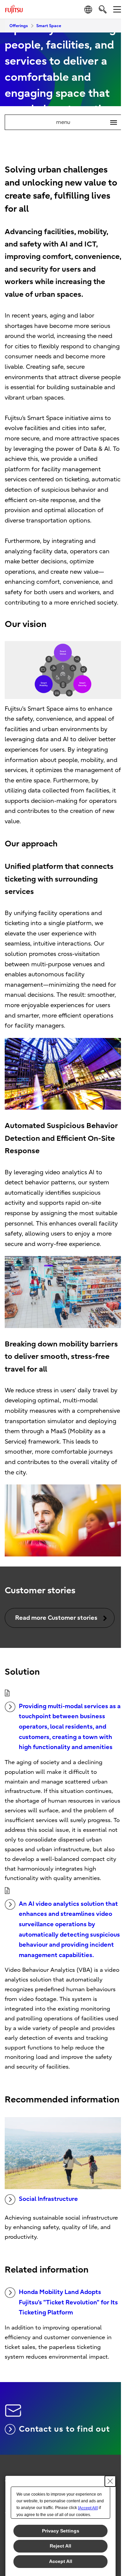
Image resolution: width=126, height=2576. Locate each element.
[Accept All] (88, 2508)
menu (84, 122)
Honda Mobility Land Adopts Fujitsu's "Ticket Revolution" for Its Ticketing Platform (68, 2302)
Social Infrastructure (48, 2199)
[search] (103, 9)
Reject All (60, 2546)
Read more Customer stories (56, 1618)
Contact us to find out (64, 2429)
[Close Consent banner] (110, 2481)
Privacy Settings (61, 2531)
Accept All (61, 2561)
